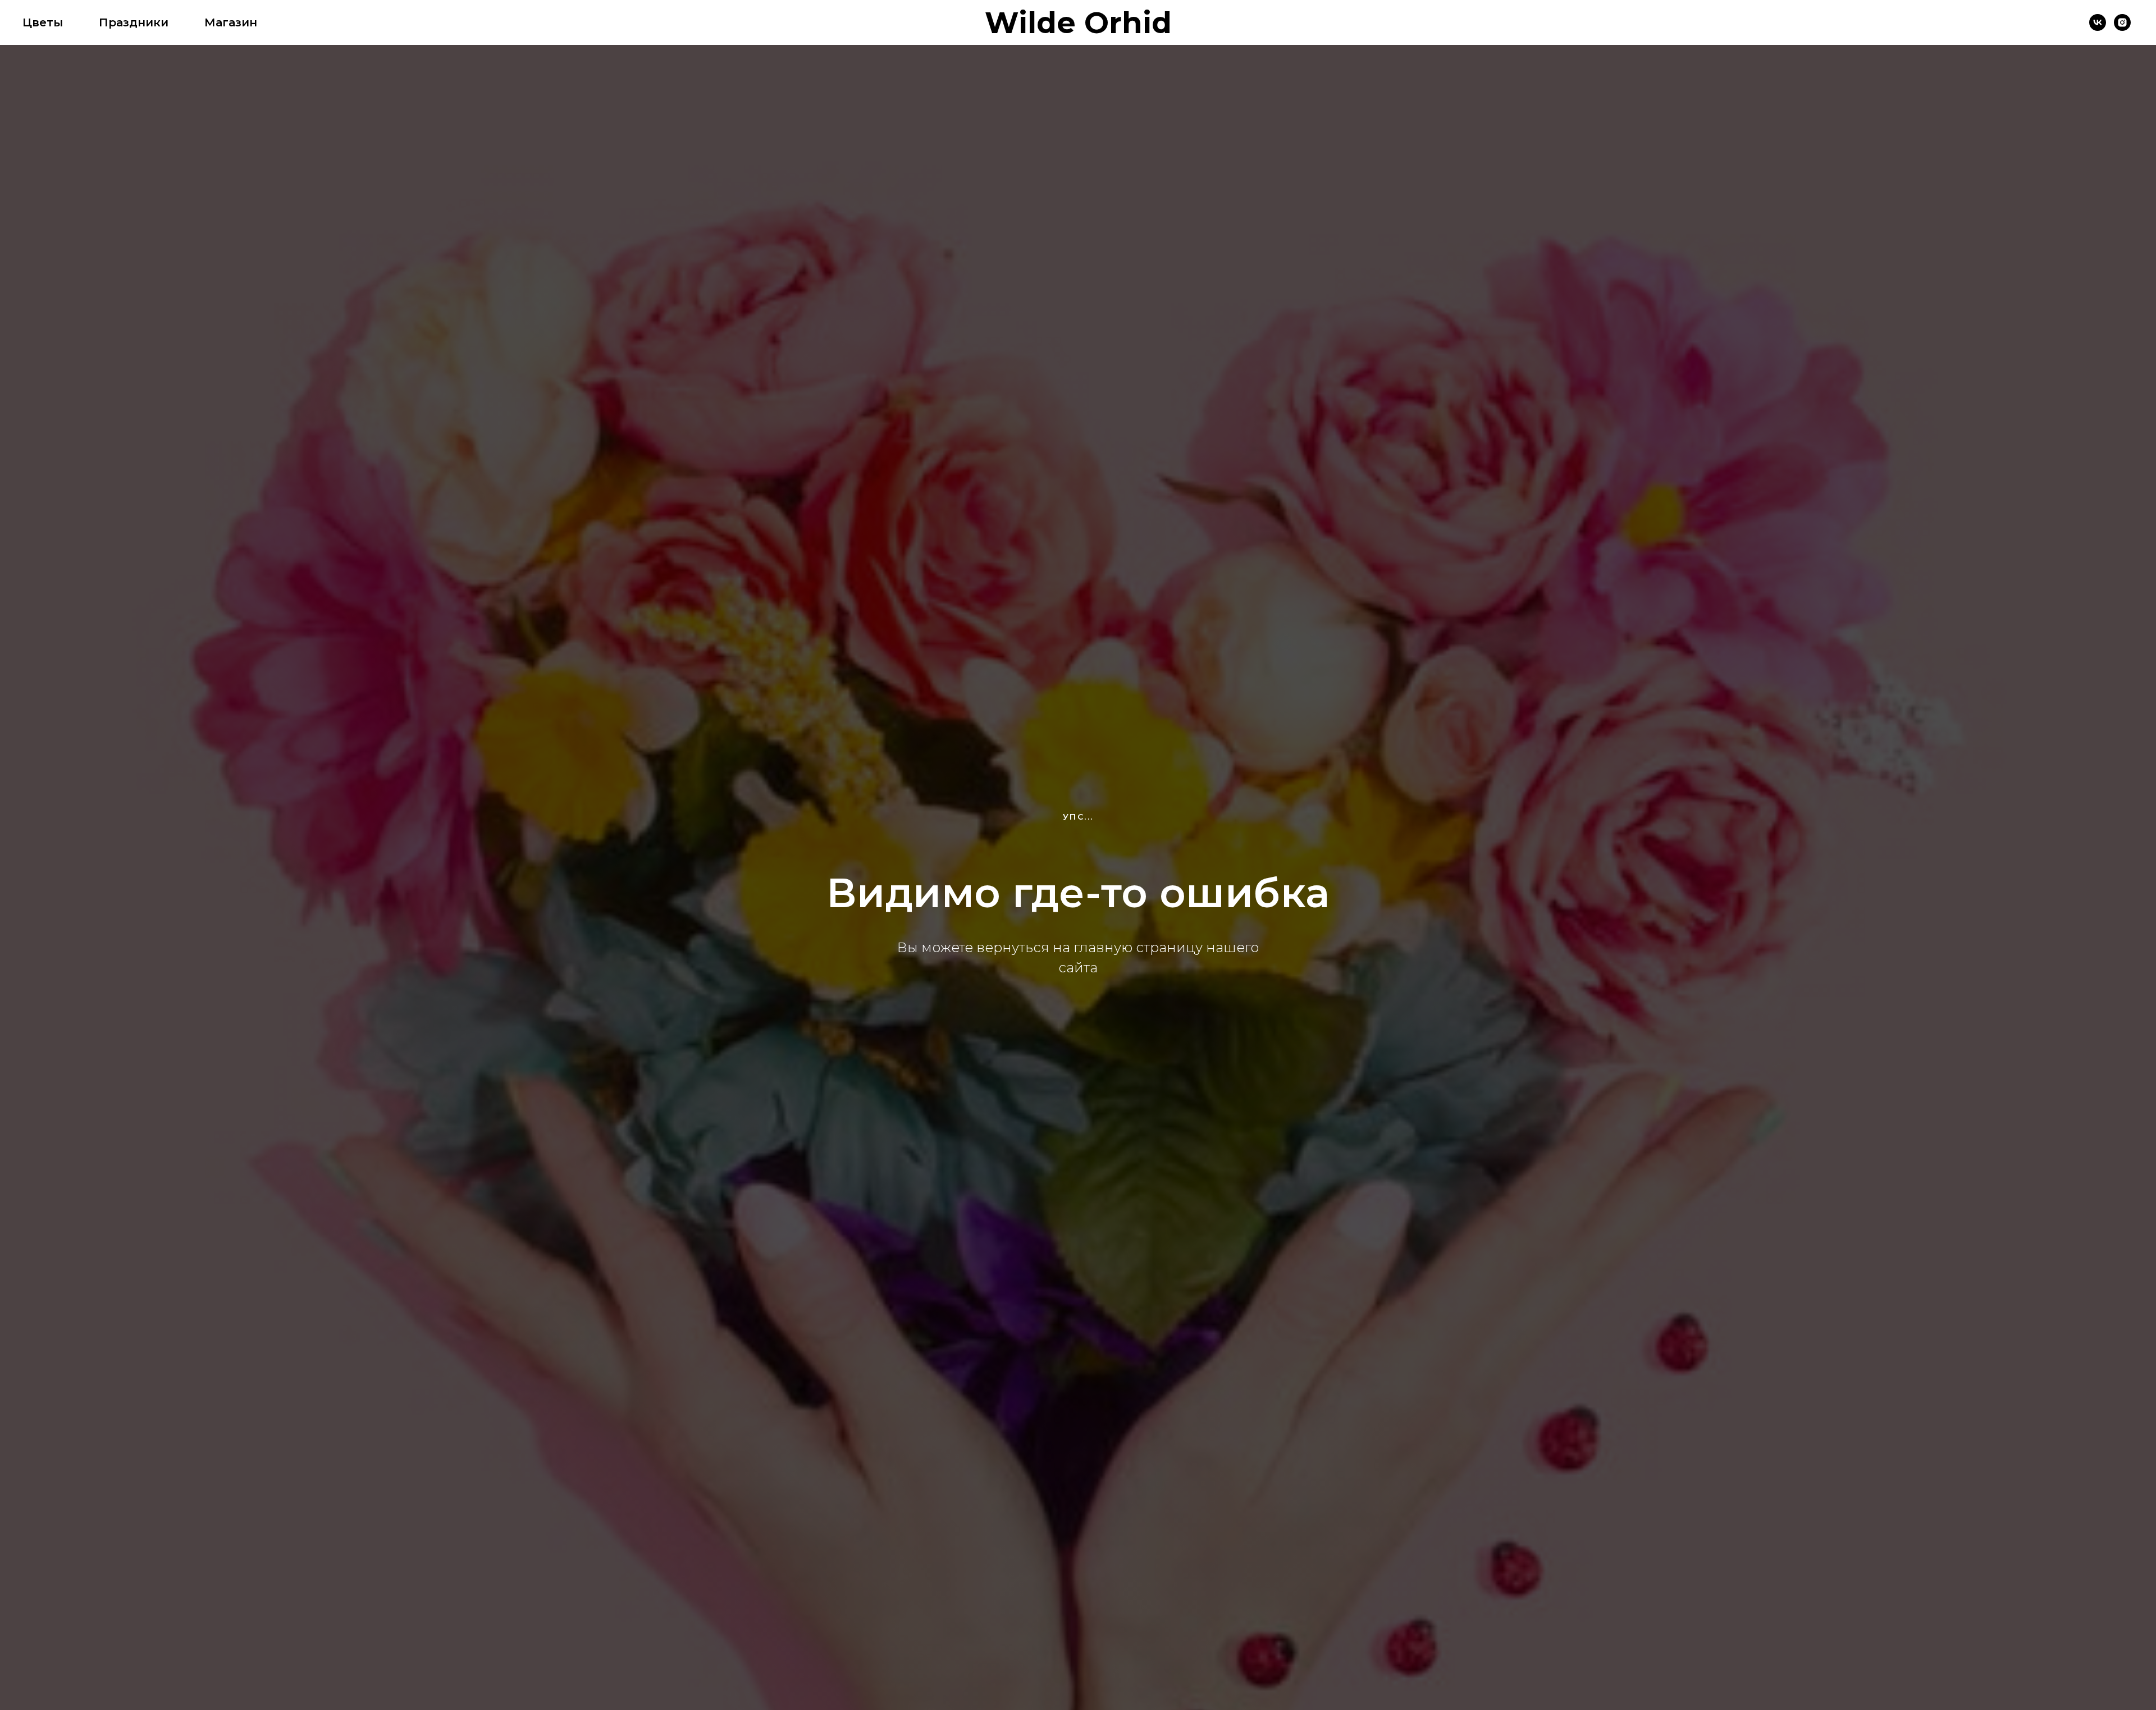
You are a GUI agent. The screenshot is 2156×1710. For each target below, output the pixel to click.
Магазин (231, 22)
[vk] (2098, 22)
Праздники (134, 22)
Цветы (43, 22)
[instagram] (2122, 22)
